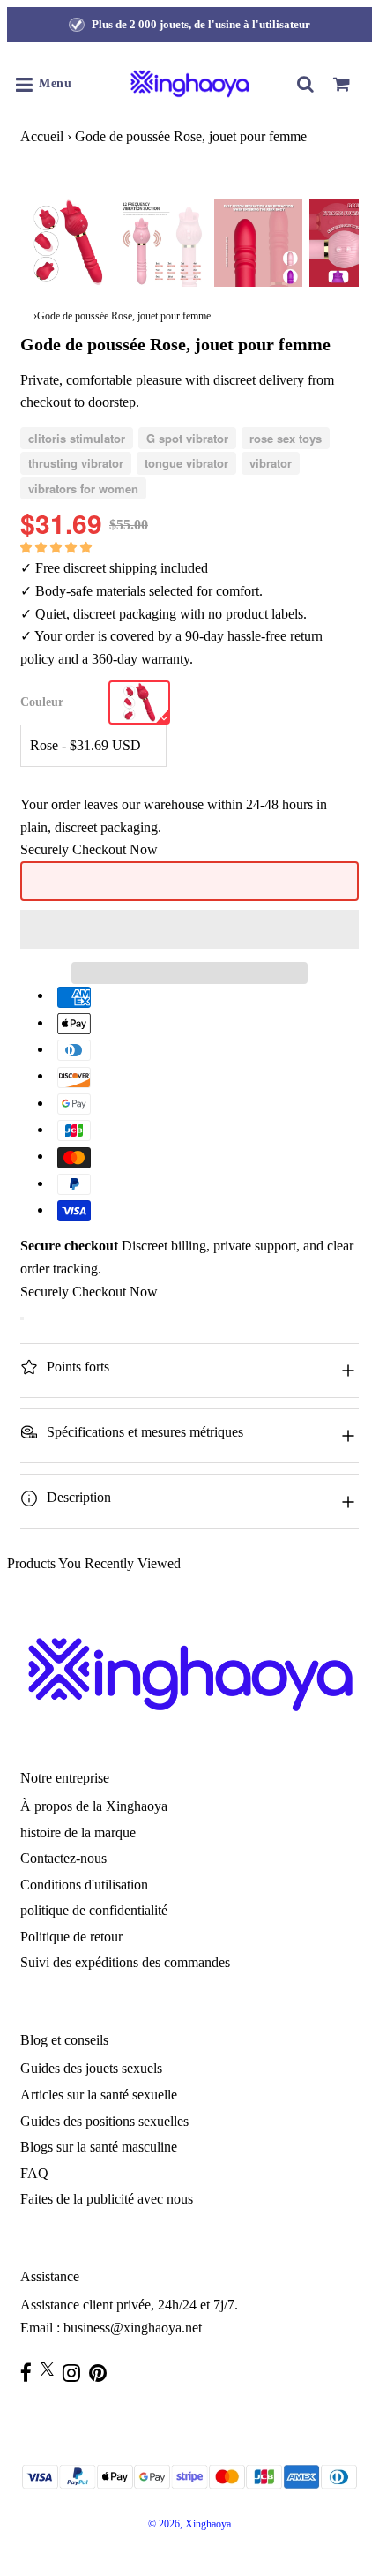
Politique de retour (71, 1937)
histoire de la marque (78, 1832)
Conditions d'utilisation (84, 1885)
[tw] (52, 2369)
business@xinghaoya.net (133, 2328)
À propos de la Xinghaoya (94, 1806)
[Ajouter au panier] (22, 1318)
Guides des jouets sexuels (91, 2068)
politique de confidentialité (94, 1910)
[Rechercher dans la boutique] (306, 84)
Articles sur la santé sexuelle (99, 2095)
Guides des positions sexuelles (104, 2121)
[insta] (76, 2373)
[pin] (102, 2373)
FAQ (34, 2173)
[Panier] (341, 84)
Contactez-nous (63, 1858)
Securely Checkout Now (89, 849)
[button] (58, 547)
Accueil (42, 136)
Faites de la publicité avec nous (107, 2199)
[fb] (30, 2373)
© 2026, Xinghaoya (189, 2524)
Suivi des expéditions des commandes (125, 1962)
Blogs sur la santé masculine (99, 2147)
